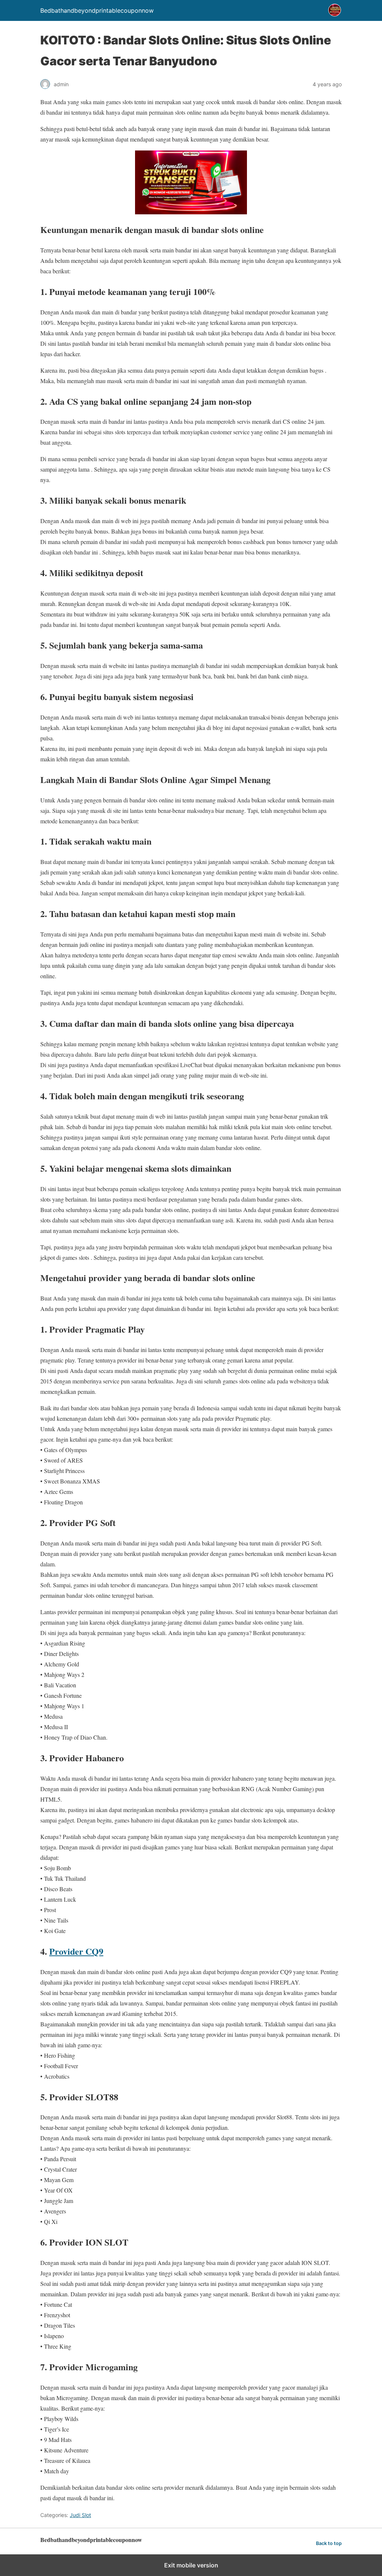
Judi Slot (80, 2515)
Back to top (329, 2543)
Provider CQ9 (76, 1951)
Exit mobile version (191, 2565)
